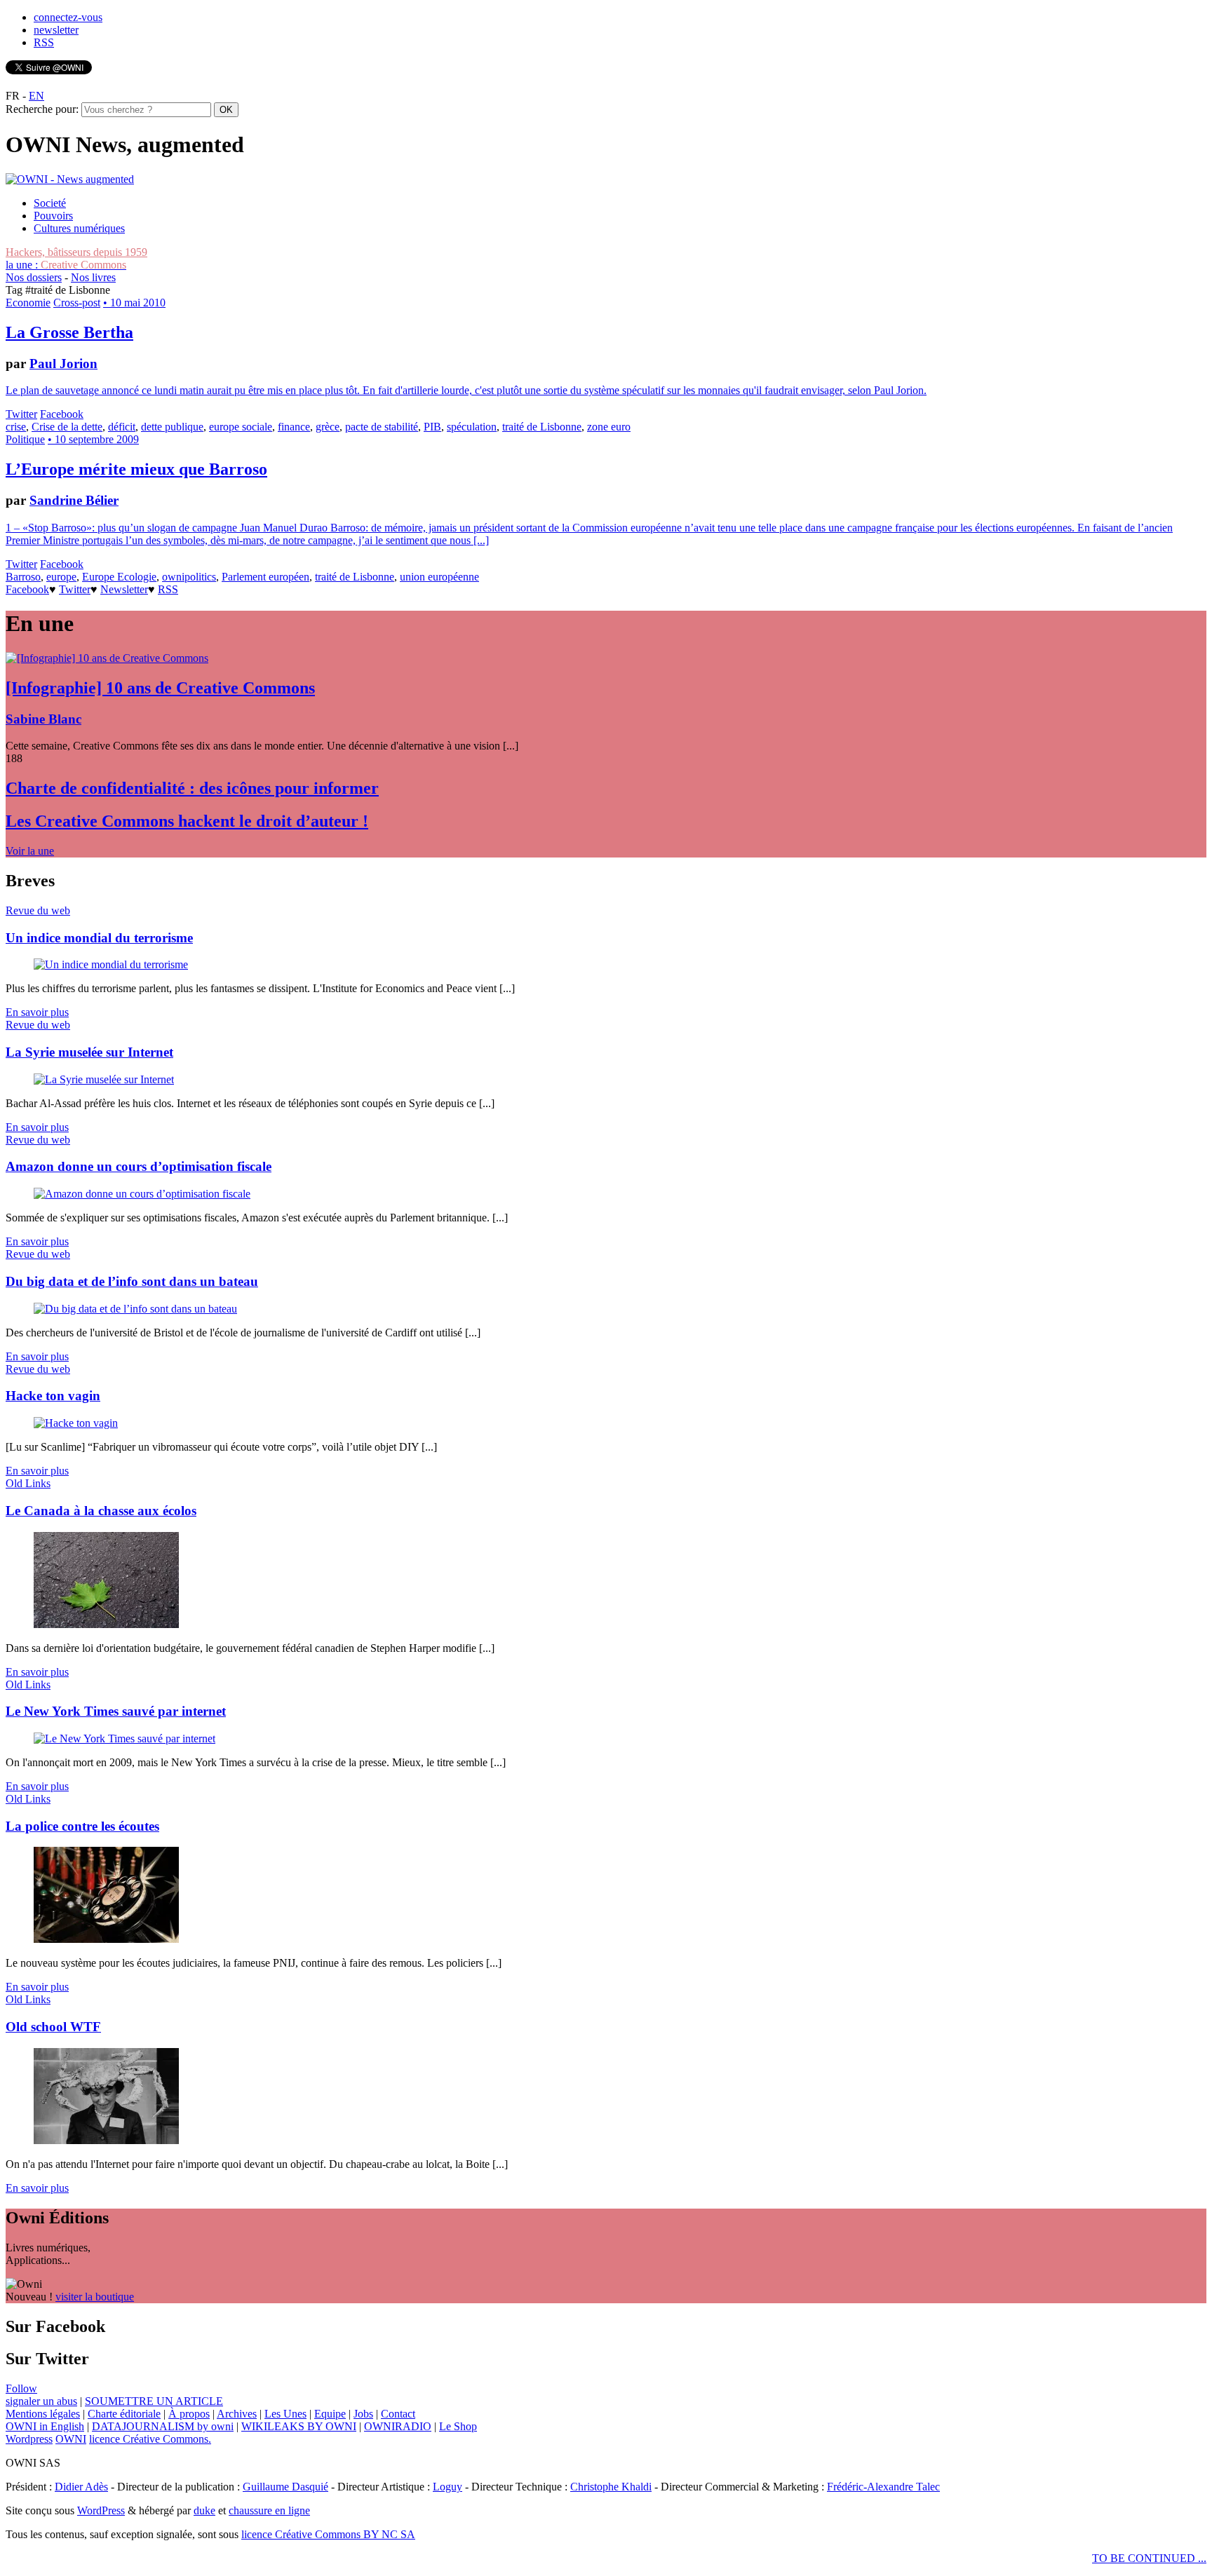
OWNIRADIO (398, 2426)
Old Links (28, 1483)
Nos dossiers (34, 277)
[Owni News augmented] (70, 179)
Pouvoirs (53, 216)
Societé (50, 203)
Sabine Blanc (43, 719)
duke (204, 2510)
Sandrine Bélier (74, 500)
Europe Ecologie (119, 577)
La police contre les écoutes (82, 1826)
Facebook (62, 414)
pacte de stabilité (382, 427)
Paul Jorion (63, 364)
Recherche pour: (42, 109)
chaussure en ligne (269, 2510)
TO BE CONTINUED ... (1149, 2558)
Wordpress (29, 2439)
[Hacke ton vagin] (76, 1423)
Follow (21, 2388)
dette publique (172, 427)
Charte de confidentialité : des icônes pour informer (192, 788)
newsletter (56, 30)
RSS (44, 42)
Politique (25, 439)
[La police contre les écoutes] (106, 1939)
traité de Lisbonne (542, 427)
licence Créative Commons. (150, 2439)
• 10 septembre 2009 (93, 439)
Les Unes (285, 2414)
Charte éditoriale (124, 2414)
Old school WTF (53, 2027)
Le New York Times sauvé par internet (116, 1711)
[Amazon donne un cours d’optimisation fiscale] (142, 1194)
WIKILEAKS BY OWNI (299, 2426)
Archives (237, 2414)
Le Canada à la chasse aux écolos (101, 1511)
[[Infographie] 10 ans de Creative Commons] (107, 658)
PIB (432, 427)
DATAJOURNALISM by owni (163, 2426)
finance (294, 427)
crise (16, 427)
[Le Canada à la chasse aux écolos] (106, 1624)
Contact (398, 2414)
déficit (122, 427)
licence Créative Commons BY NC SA (328, 2534)
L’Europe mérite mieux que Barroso (136, 469)
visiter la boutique (95, 2297)
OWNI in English (45, 2426)
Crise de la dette (67, 427)
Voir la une (30, 851)
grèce (328, 427)
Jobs (363, 2414)
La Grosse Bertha (69, 332)
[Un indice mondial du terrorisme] (111, 964)
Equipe (330, 2414)
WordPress (101, 2510)
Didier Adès (81, 2487)
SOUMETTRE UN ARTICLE (154, 2401)
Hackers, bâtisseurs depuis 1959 (76, 252)
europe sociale (241, 427)
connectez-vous (68, 17)
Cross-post (77, 303)
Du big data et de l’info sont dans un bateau (132, 1281)
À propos (189, 2414)
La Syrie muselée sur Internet (89, 1052)
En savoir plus (37, 1012)
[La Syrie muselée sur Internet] (104, 1079)
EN (36, 96)
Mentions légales (43, 2414)
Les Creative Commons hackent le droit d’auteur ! (187, 821)
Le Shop (458, 2426)
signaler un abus (41, 2401)
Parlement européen (265, 577)
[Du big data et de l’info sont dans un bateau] (135, 1309)
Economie (28, 303)
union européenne (439, 577)
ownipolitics (189, 577)
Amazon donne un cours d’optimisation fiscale (139, 1166)
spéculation (472, 427)
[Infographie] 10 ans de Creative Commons (160, 688)
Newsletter (124, 589)
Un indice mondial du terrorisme (99, 938)
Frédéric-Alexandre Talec (883, 2487)
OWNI (71, 2439)
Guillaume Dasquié (285, 2487)
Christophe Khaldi (611, 2487)
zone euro (609, 427)
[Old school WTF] (106, 2140)
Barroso (23, 577)
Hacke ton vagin (53, 1396)
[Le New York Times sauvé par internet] (124, 1738)
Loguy (447, 2487)
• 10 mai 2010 (134, 303)
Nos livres (93, 277)
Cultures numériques (79, 228)
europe (61, 577)
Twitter (21, 414)
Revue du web (38, 910)
